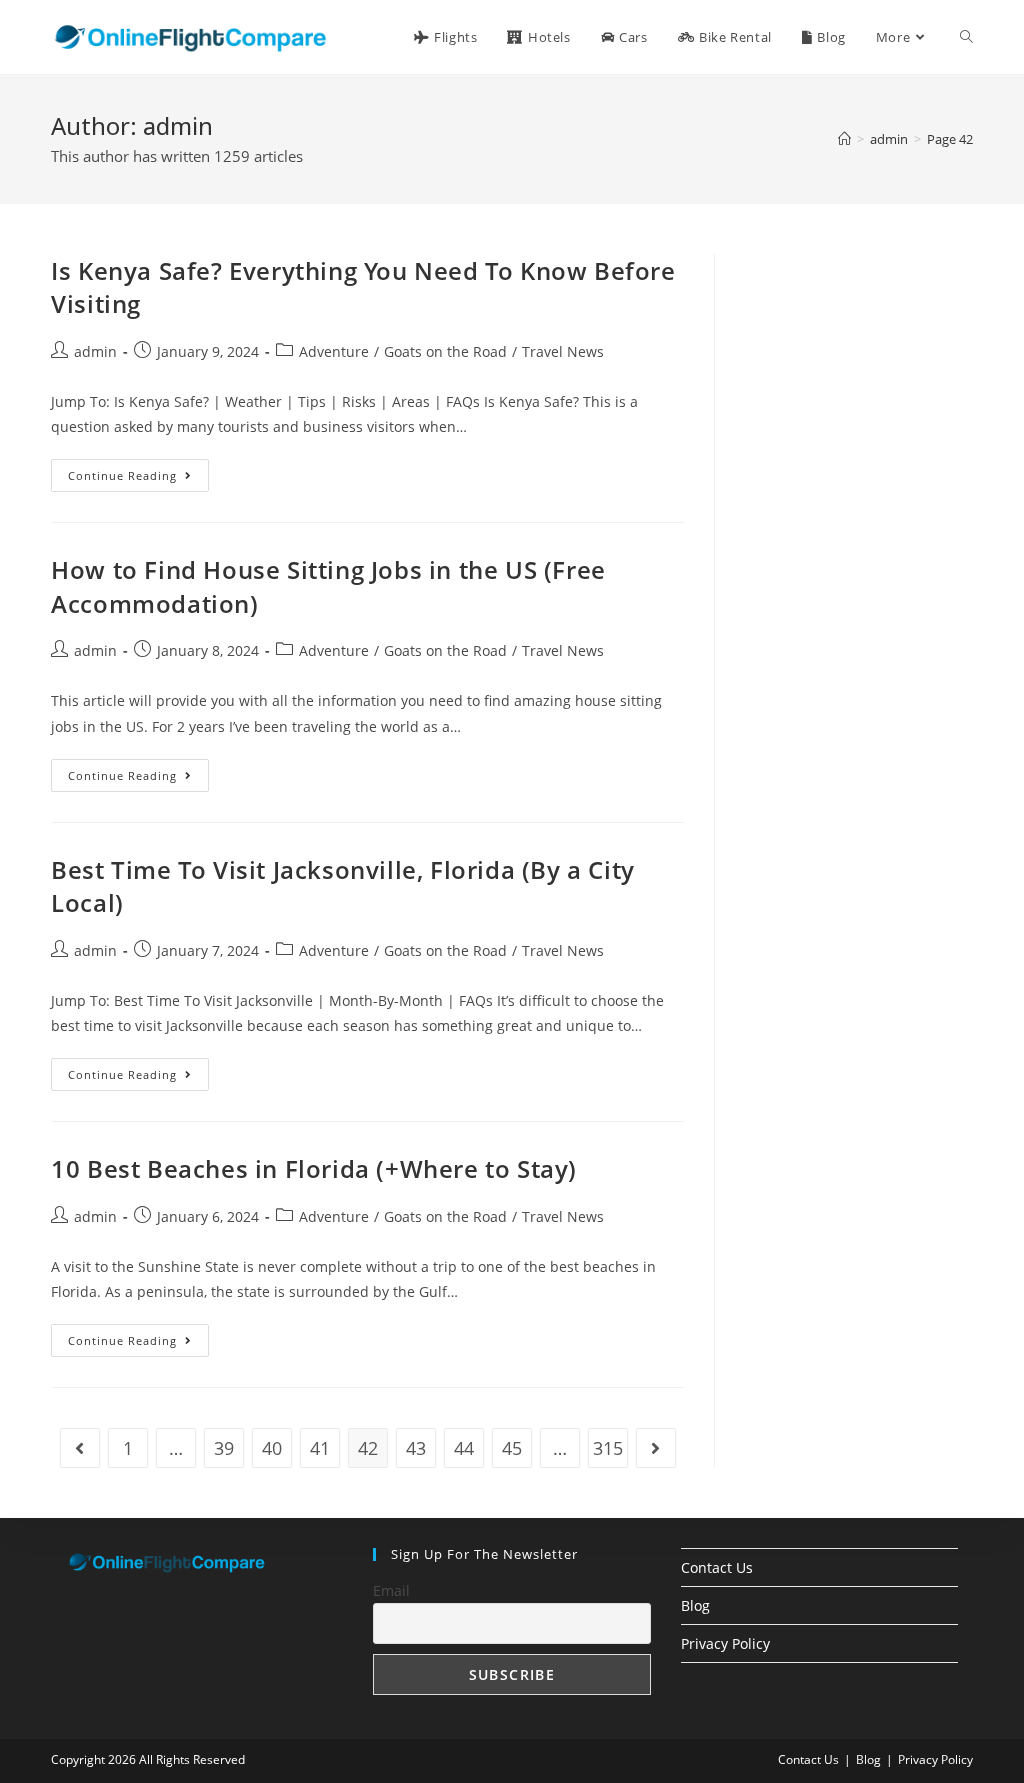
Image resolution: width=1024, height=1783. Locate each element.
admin (95, 351)
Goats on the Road (445, 351)
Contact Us (717, 1567)
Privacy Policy (725, 1643)
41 (320, 1448)
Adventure (334, 351)
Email (391, 1590)
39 (224, 1448)
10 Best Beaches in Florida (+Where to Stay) (314, 1168)
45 (512, 1448)
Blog (695, 1605)
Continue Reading (138, 479)
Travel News (563, 351)
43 (416, 1448)
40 (272, 1448)
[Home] (844, 139)
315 (608, 1448)
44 (464, 1448)
